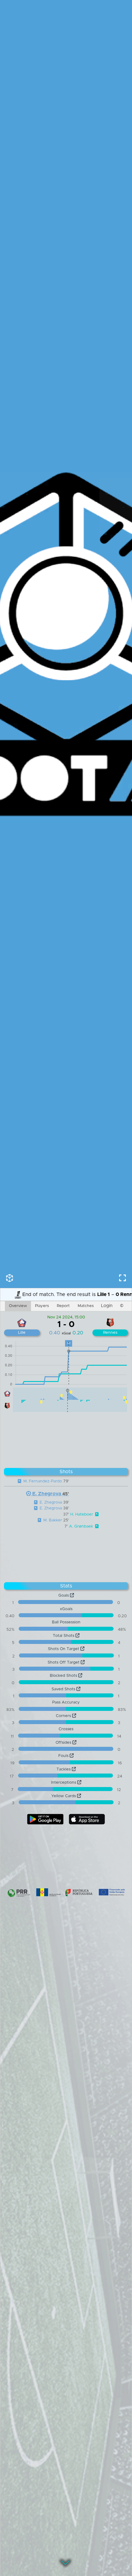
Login (107, 1306)
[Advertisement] (66, 1438)
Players (42, 1306)
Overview (18, 1306)
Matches (86, 1306)
